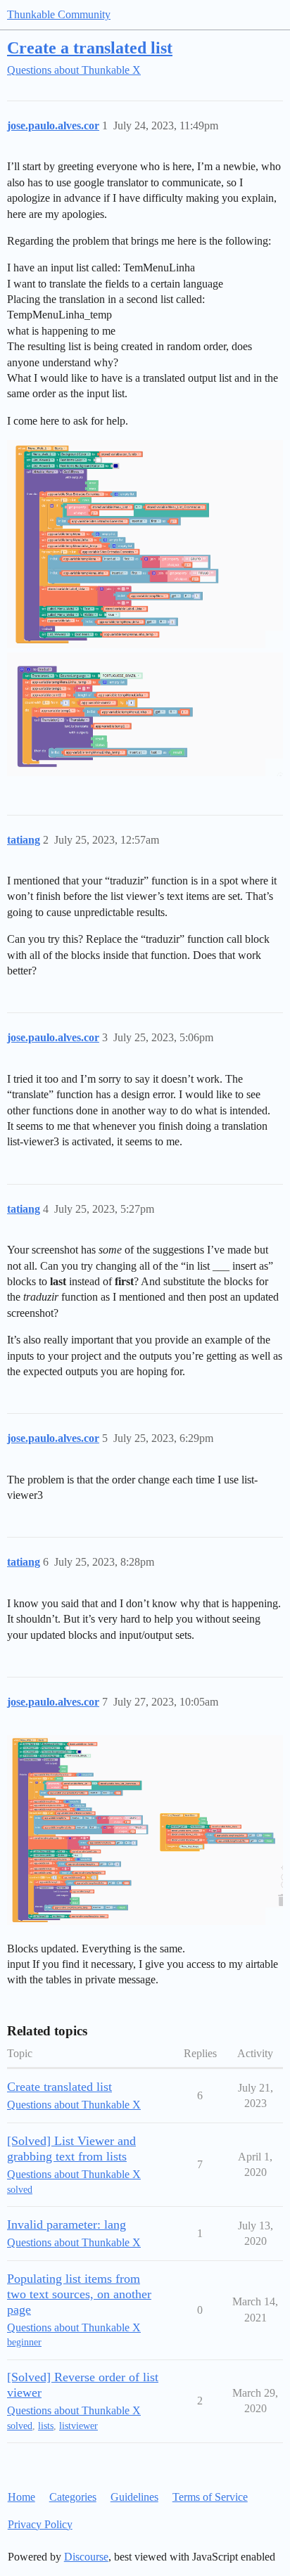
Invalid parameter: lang (67, 2224)
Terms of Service (210, 2497)
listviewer (78, 2426)
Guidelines (134, 2497)
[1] (145, 544)
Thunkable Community (59, 14)
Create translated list (59, 2087)
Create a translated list (90, 47)
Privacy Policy (40, 2524)
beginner (24, 2342)
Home (21, 2497)
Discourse (86, 2557)
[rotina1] (145, 1830)
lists (46, 2426)
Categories (73, 2497)
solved (20, 2190)
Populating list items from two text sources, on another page (79, 2294)
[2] (145, 714)
